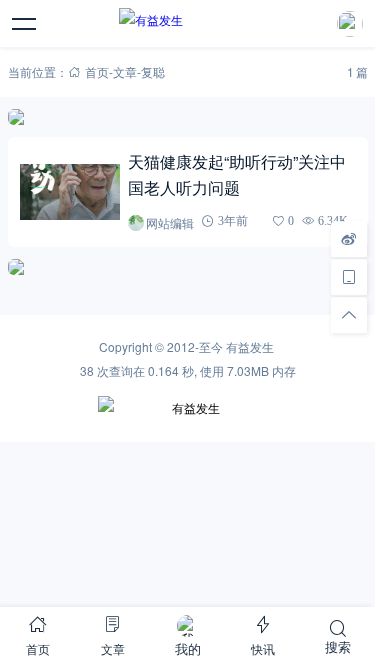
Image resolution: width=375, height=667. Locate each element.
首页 (97, 71)
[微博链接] (349, 239)
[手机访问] (349, 277)
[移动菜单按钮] (25, 24)
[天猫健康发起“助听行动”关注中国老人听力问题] (70, 192)
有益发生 (250, 346)
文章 (125, 71)
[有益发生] (187, 24)
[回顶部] (349, 315)
